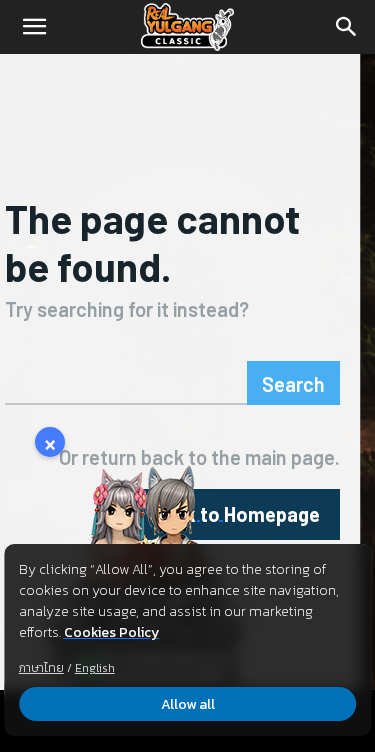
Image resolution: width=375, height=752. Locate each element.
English (95, 668)
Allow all (188, 704)
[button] (34, 27)
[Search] (347, 27)
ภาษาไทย (41, 668)
